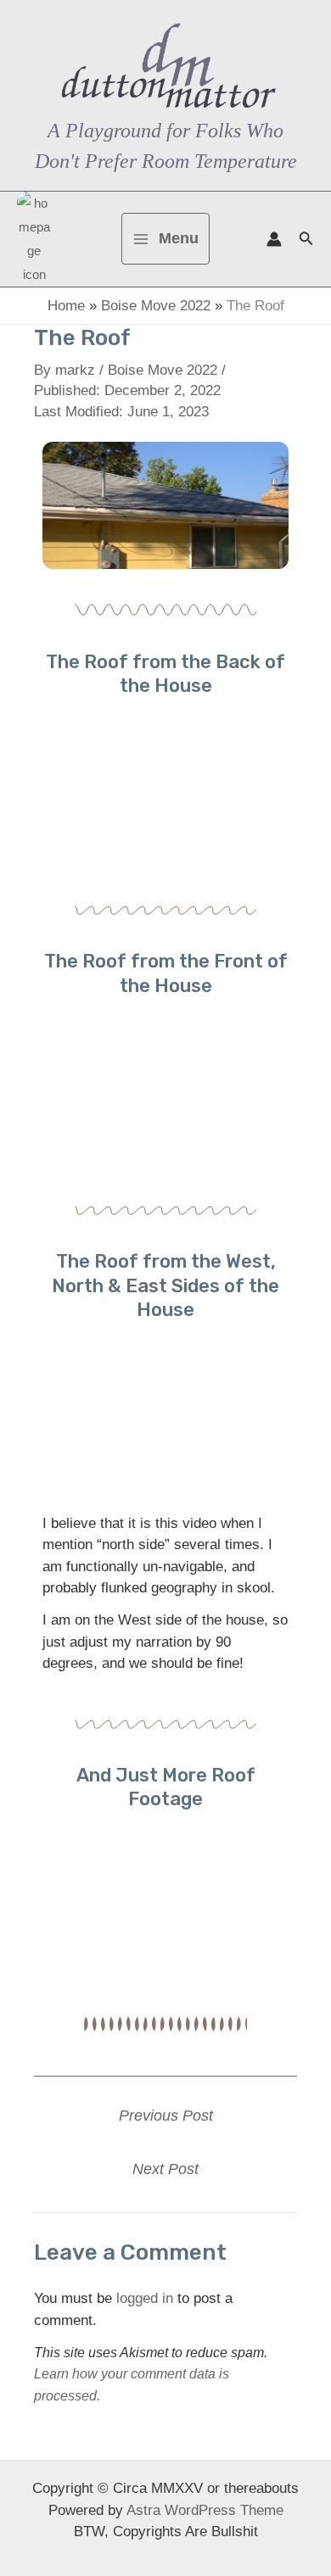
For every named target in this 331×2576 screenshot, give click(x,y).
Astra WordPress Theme (205, 2510)
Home (66, 306)
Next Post (165, 2169)
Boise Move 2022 (156, 306)
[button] (306, 239)
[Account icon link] (274, 239)
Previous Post (166, 2116)
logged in (145, 2298)
